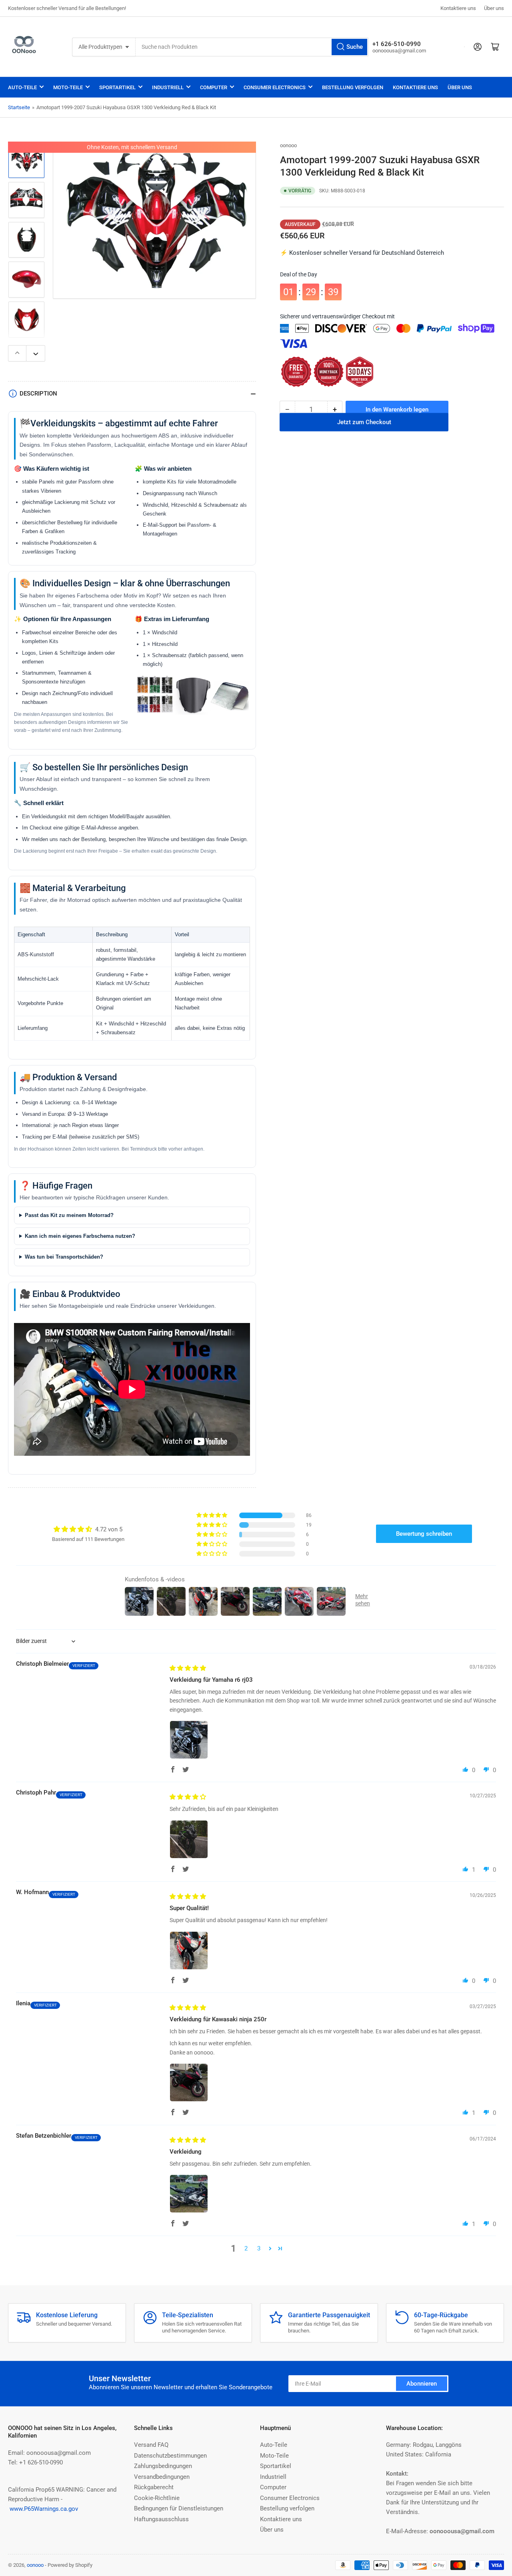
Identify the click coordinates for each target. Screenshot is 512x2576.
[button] (212, 1515)
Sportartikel (117, 87)
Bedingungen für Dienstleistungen (179, 2508)
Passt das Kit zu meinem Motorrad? (69, 1215)
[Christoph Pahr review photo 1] (189, 1839)
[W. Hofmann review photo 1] (189, 1950)
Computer (214, 87)
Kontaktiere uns (458, 8)
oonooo (288, 145)
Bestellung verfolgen (353, 87)
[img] (188, 1668)
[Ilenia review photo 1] (189, 2082)
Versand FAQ (151, 2445)
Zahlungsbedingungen (163, 2466)
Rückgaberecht (154, 2487)
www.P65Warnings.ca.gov (44, 2509)
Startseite (19, 107)
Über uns (494, 8)
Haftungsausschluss (161, 2519)
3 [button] (259, 2248)
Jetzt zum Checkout (364, 431)
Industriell (168, 87)
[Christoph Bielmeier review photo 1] (189, 1740)
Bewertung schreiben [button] (424, 1534)
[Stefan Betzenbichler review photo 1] (189, 2194)
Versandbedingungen (162, 2477)
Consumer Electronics (275, 87)
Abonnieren (422, 2384)
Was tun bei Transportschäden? (64, 1257)
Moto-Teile (68, 87)
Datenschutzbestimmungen (170, 2456)
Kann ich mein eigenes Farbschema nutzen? (80, 1236)
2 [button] (246, 2248)
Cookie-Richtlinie (157, 2498)
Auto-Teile (22, 87)
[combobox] (252, 47)
